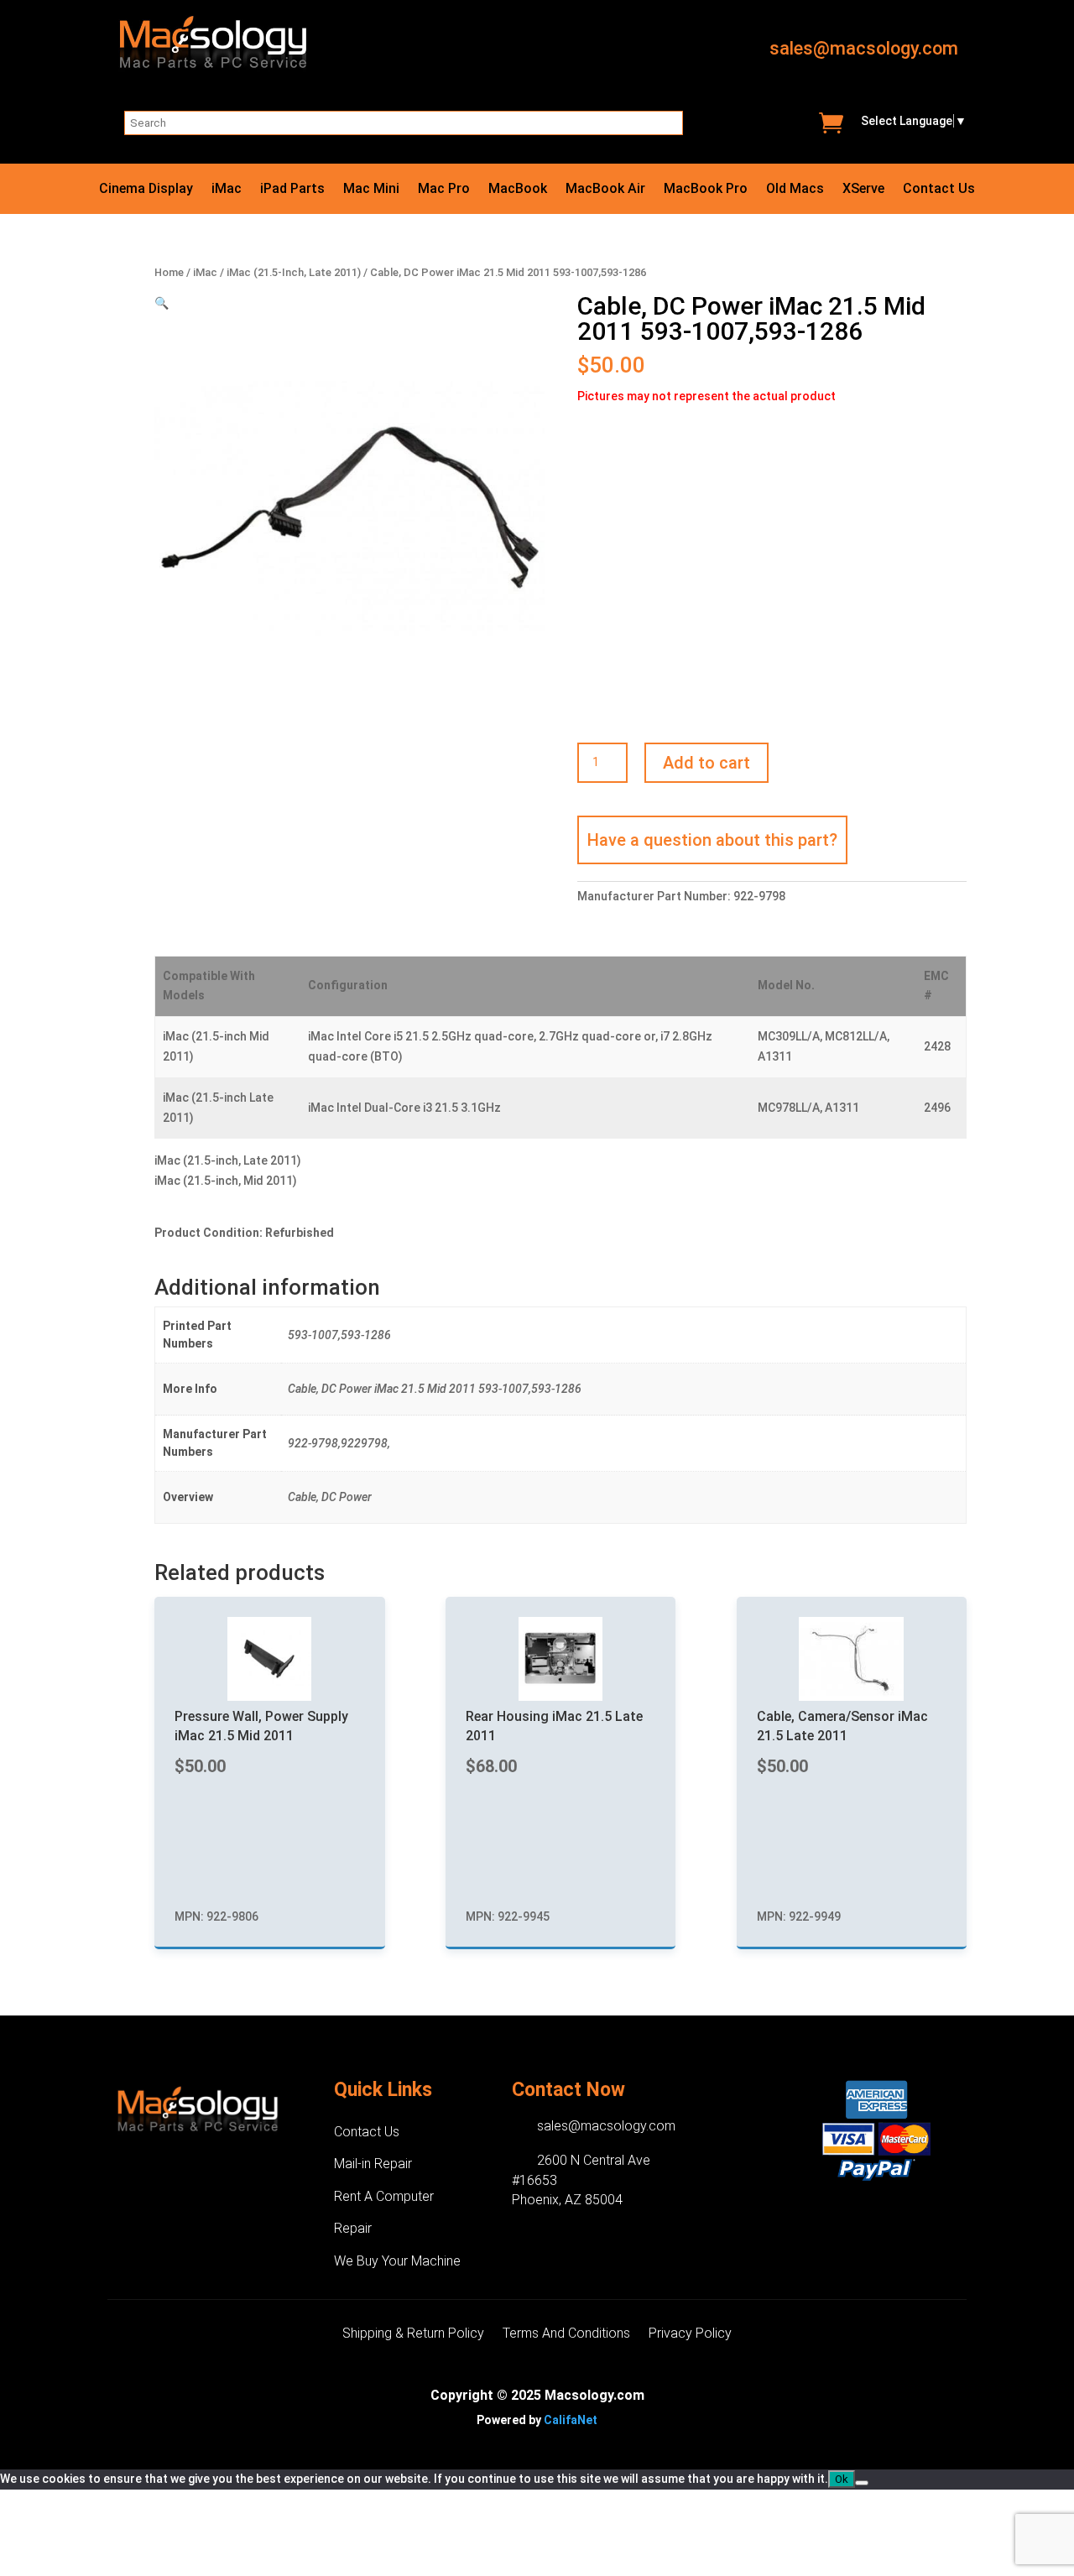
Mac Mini (371, 190)
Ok (842, 2479)
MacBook (518, 190)
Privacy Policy (690, 2334)
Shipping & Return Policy (413, 2334)
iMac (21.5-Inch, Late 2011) (294, 272)
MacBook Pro (706, 190)
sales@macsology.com (864, 48)
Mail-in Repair (373, 2164)
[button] (162, 303)
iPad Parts (292, 190)
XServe (863, 190)
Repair (353, 2228)
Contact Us (939, 190)
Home (169, 272)
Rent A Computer (384, 2196)
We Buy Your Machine (397, 2261)
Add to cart (706, 763)
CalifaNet (571, 2420)
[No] (862, 2483)
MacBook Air (605, 190)
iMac (227, 190)
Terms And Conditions (566, 2334)
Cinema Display (146, 190)
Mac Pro (444, 190)
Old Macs (795, 190)
